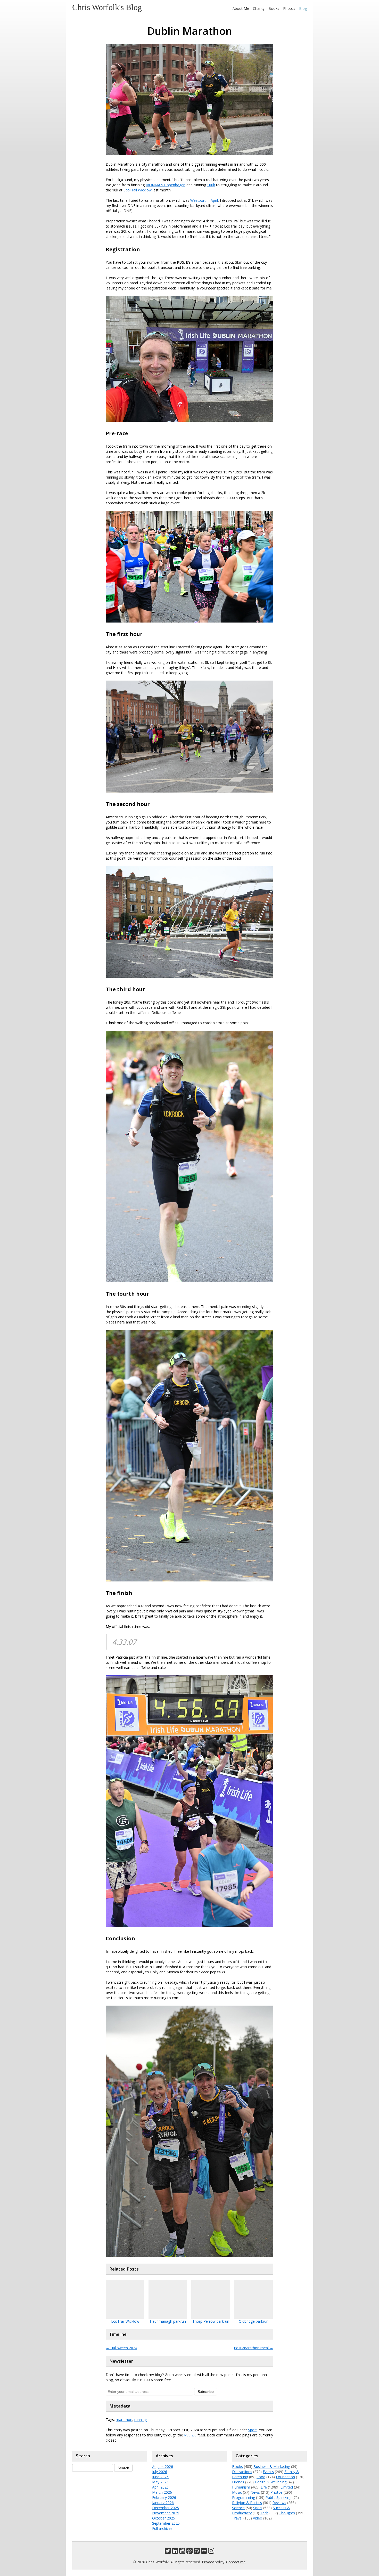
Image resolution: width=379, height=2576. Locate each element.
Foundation (285, 2477)
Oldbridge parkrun (254, 2321)
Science (238, 2508)
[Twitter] (168, 2552)
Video (258, 2518)
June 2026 (160, 2477)
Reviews (279, 2503)
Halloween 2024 (121, 2348)
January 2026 (163, 2503)
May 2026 (160, 2482)
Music (237, 2492)
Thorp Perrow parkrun (211, 2321)
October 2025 (164, 2518)
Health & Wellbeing (271, 2482)
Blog (303, 8)
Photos (289, 8)
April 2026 (160, 2487)
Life (264, 2487)
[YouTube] (182, 2552)
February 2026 (164, 2497)
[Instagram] (211, 2552)
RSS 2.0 (190, 2435)
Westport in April (204, 200)
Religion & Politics (247, 2503)
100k (211, 185)
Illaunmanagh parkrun (168, 2321)
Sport (253, 2430)
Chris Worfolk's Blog (107, 7)
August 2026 (163, 2466)
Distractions (242, 2472)
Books (274, 8)
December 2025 (166, 2508)
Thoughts (287, 2513)
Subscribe (206, 2392)
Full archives (162, 2528)
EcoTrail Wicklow (138, 190)
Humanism (241, 2487)
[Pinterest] (190, 2552)
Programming (244, 2497)
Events (268, 2472)
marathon (124, 2420)
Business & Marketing (272, 2466)
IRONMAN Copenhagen (166, 185)
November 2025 (166, 2513)
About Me (241, 8)
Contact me (236, 2562)
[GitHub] (197, 2552)
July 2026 (160, 2472)
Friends (238, 2482)
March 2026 (162, 2492)
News (255, 2492)
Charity (259, 8)
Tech (264, 2513)
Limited (287, 2487)
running (141, 2420)
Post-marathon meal (254, 2348)
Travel (237, 2518)
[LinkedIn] (175, 2552)
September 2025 (166, 2523)
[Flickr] (204, 2552)
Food (261, 2477)
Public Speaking (278, 2497)
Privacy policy (213, 2562)
